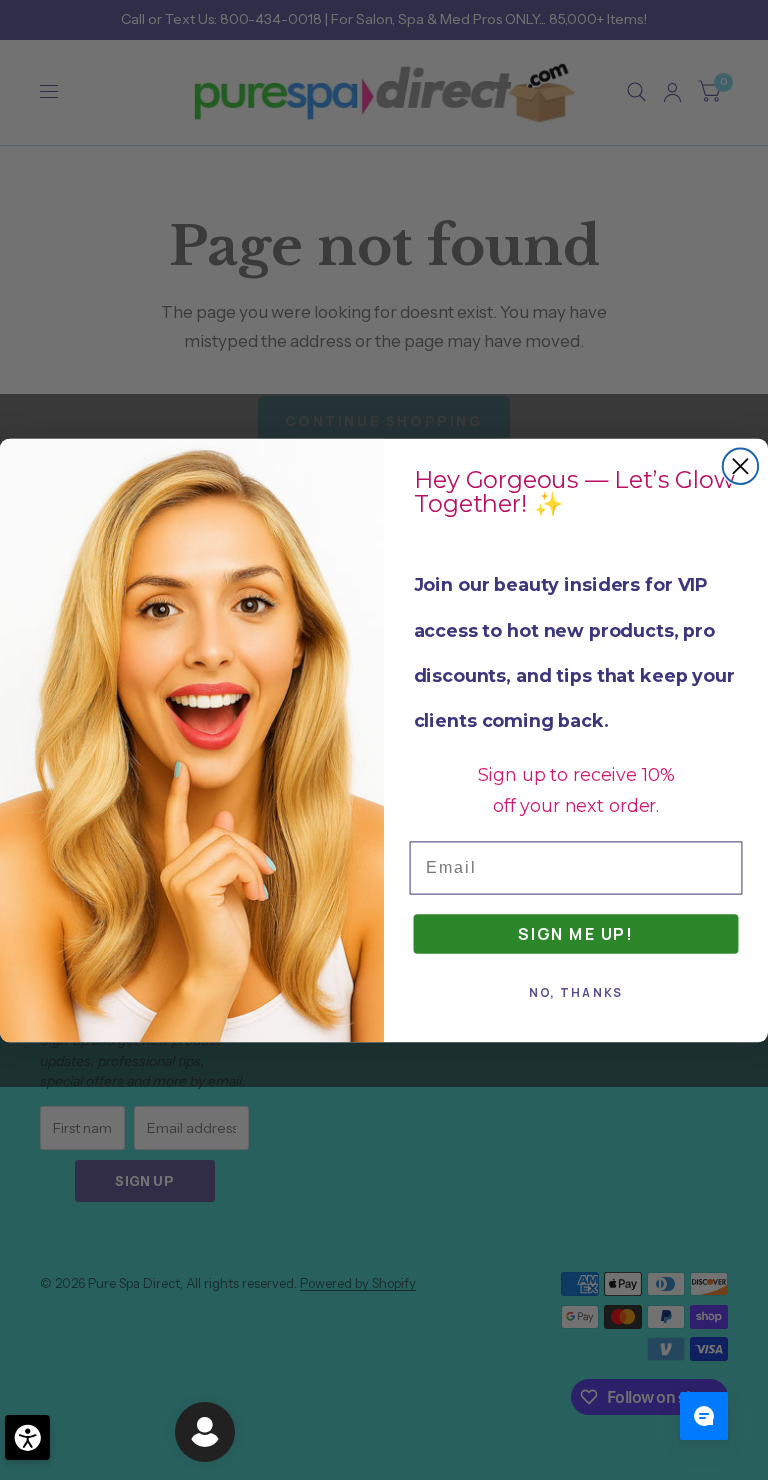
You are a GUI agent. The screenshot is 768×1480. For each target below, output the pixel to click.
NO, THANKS (576, 992)
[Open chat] (704, 1416)
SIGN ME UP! (576, 933)
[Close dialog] (740, 465)
